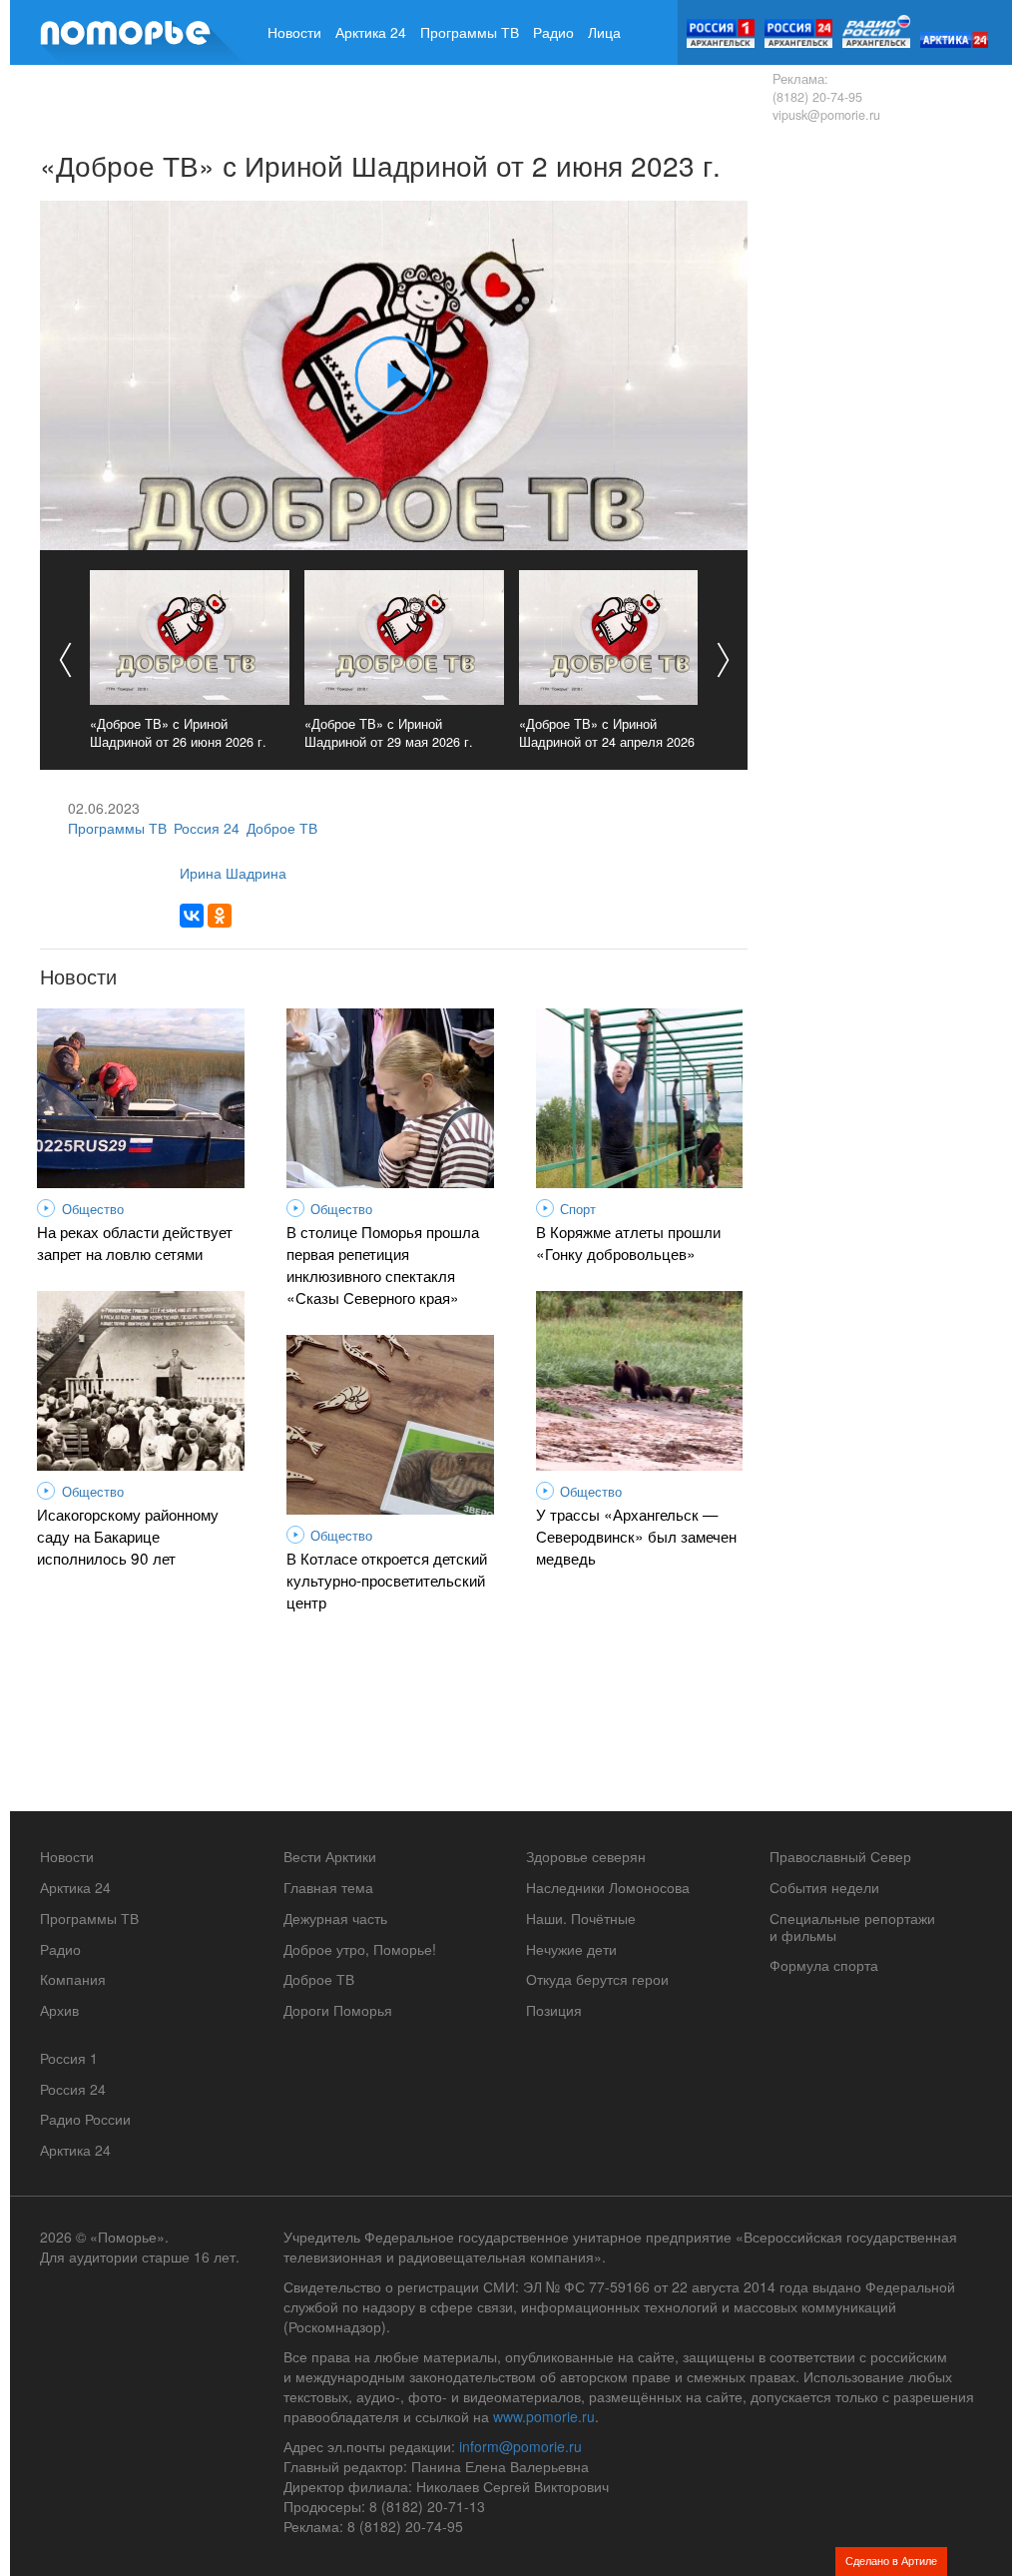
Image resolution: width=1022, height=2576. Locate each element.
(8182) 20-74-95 (817, 97)
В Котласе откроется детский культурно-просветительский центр (387, 1580)
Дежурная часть (335, 1918)
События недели (824, 1887)
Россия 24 (207, 828)
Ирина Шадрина (233, 873)
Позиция (554, 2010)
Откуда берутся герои (597, 1979)
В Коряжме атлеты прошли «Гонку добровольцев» (628, 1242)
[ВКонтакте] (192, 916)
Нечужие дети (571, 1949)
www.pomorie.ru (544, 2416)
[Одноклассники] (220, 916)
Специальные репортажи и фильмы (852, 1927)
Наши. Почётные (581, 1918)
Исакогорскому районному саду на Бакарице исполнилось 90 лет (128, 1536)
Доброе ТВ (282, 828)
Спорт (578, 1209)
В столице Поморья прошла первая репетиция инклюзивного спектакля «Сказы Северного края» (383, 1264)
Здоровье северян (586, 1856)
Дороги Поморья (338, 2010)
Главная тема (328, 1887)
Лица (604, 32)
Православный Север (840, 1856)
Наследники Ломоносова (608, 1887)
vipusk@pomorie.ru (826, 115)
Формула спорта (824, 1965)
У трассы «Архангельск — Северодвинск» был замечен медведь (636, 1536)
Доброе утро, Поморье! (360, 1949)
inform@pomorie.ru (520, 2446)
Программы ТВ (470, 32)
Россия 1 (69, 2058)
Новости (294, 32)
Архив (367, 97)
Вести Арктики (330, 1856)
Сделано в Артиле (891, 2560)
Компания (300, 97)
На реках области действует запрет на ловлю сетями (135, 1242)
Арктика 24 (371, 32)
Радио (553, 32)
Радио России (85, 2119)
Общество (93, 1209)
